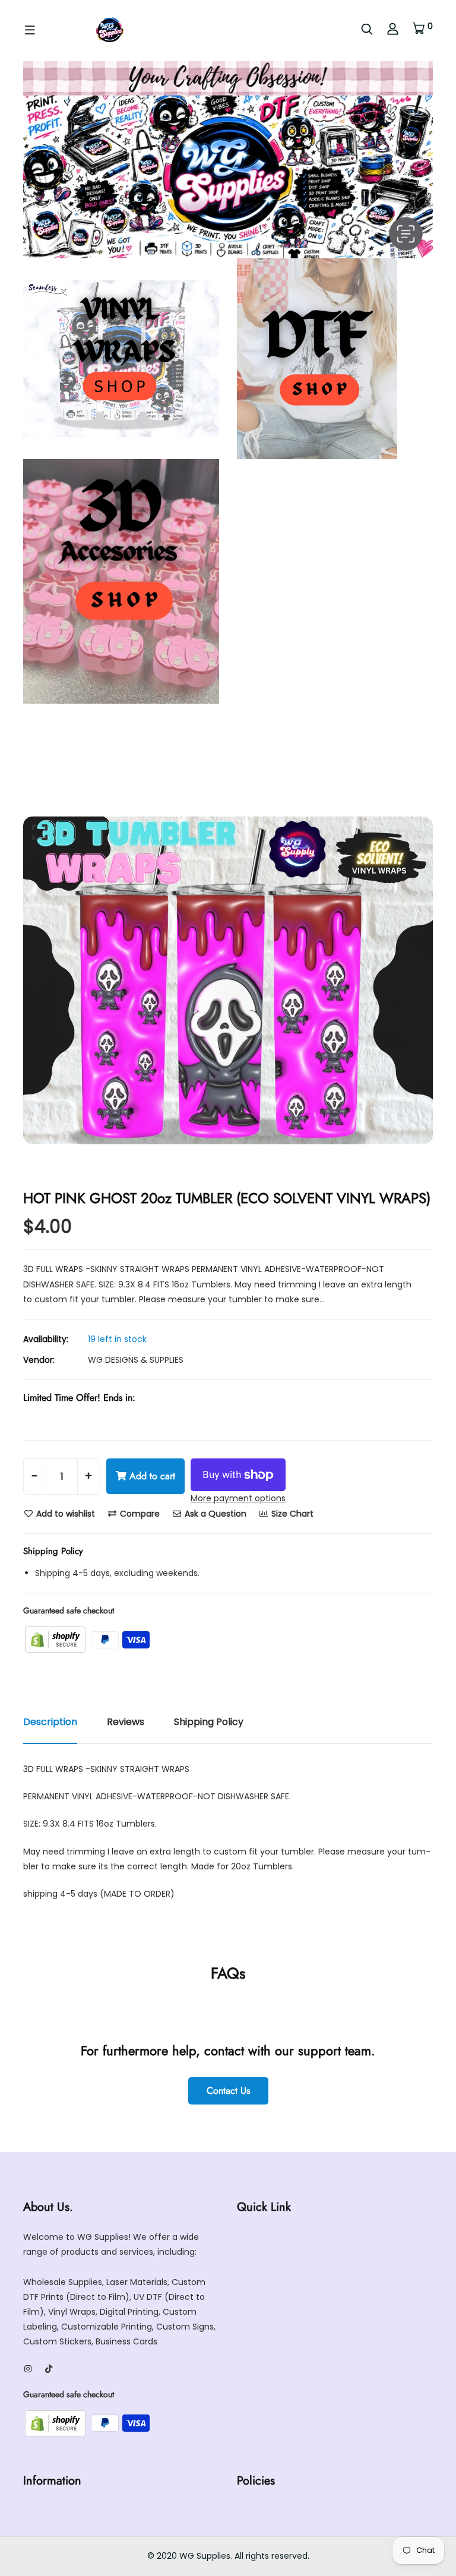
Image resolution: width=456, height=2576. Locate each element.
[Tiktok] (49, 2369)
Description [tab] (50, 1722)
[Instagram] (28, 2369)
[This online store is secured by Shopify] (56, 1639)
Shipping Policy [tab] (209, 1722)
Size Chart (291, 1514)
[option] (228, 980)
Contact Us (228, 2091)
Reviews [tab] (126, 1722)
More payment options (238, 1498)
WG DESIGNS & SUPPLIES (136, 1360)
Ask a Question (214, 1514)
